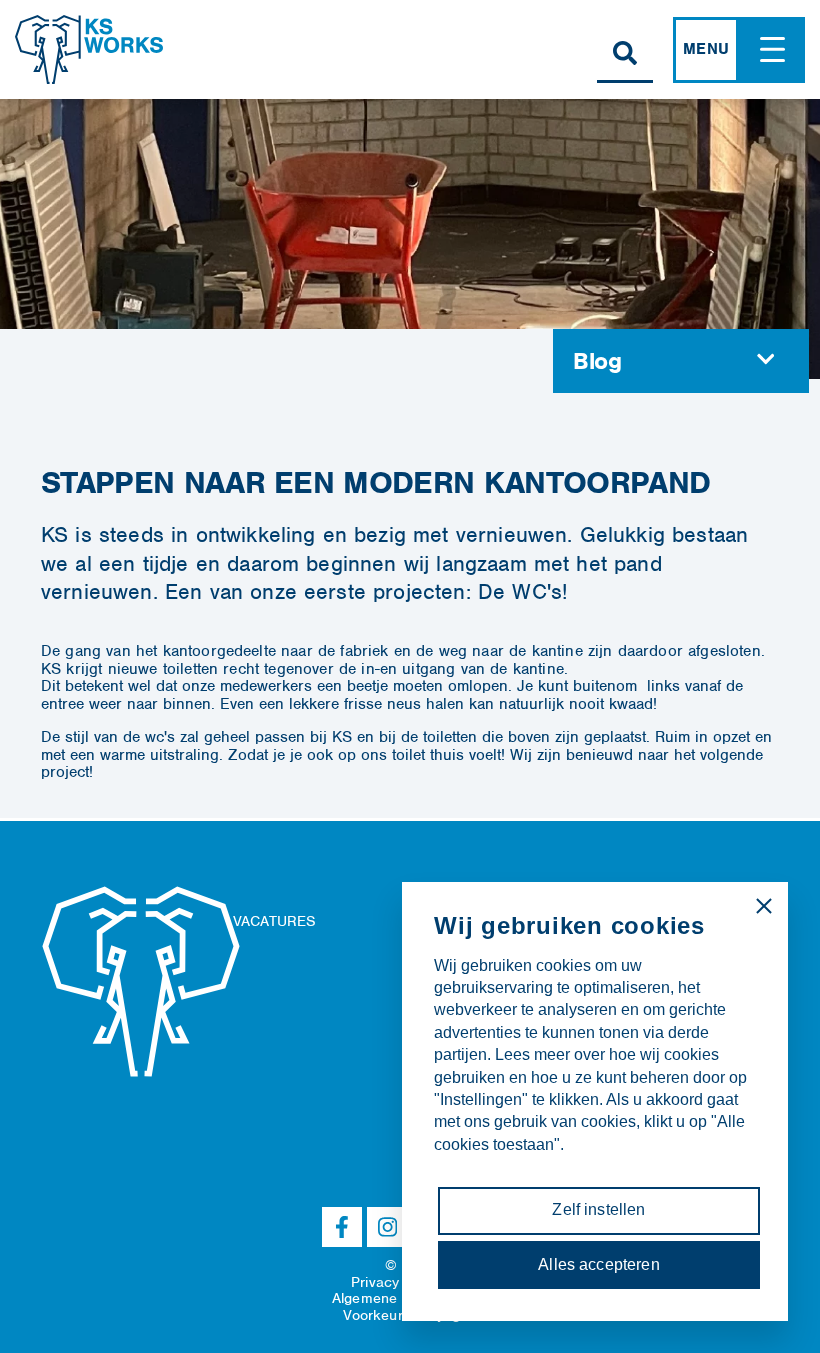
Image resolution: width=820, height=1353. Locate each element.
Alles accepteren (599, 1264)
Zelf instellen (598, 1209)
